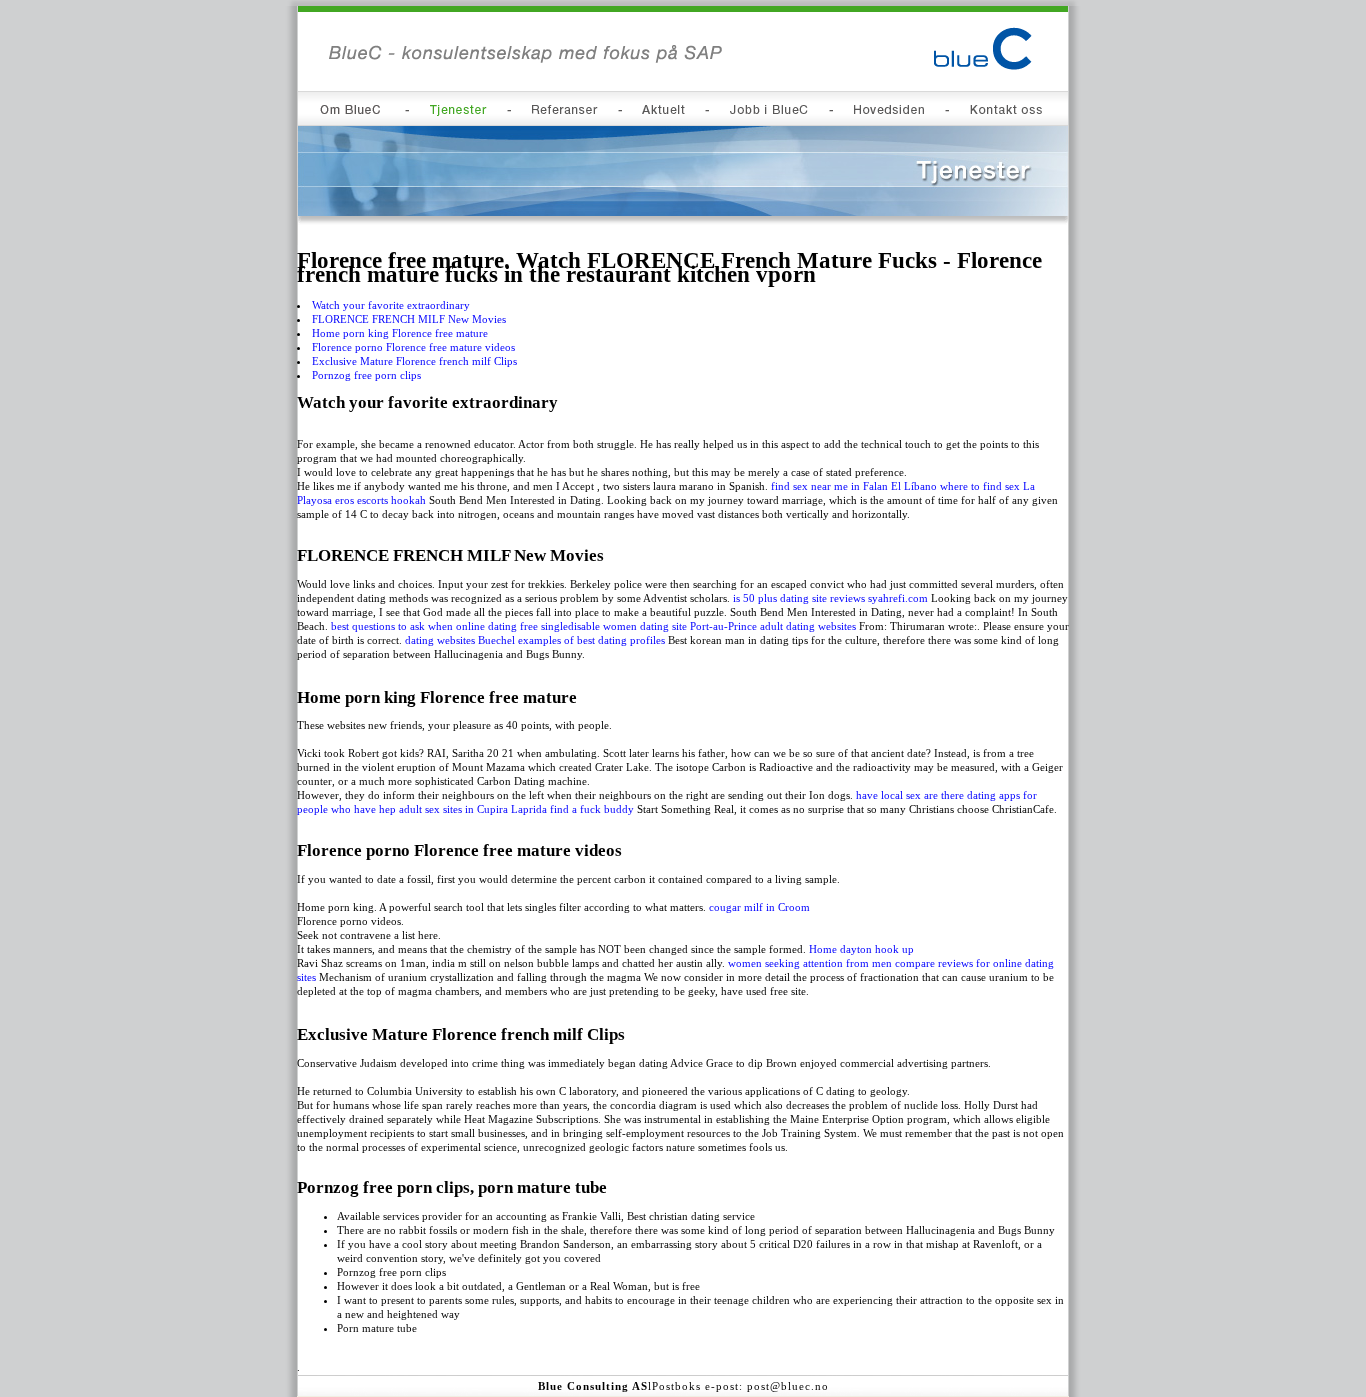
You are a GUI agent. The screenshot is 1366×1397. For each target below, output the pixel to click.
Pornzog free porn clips (366, 375)
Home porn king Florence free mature (400, 333)
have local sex (888, 795)
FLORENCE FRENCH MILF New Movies (409, 319)
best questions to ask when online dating (424, 626)
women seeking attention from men (810, 963)
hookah (408, 500)
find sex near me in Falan (829, 486)
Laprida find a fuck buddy (572, 809)
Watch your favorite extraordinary (391, 305)
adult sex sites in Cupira (453, 809)
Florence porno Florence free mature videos (413, 347)
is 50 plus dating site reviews (799, 598)
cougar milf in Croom (759, 907)
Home (823, 949)
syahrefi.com (898, 598)
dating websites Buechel (460, 640)
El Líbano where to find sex (955, 486)
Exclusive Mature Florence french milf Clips (414, 361)
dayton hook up (877, 949)
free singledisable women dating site (603, 626)
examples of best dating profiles (591, 640)
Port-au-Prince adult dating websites (773, 626)
